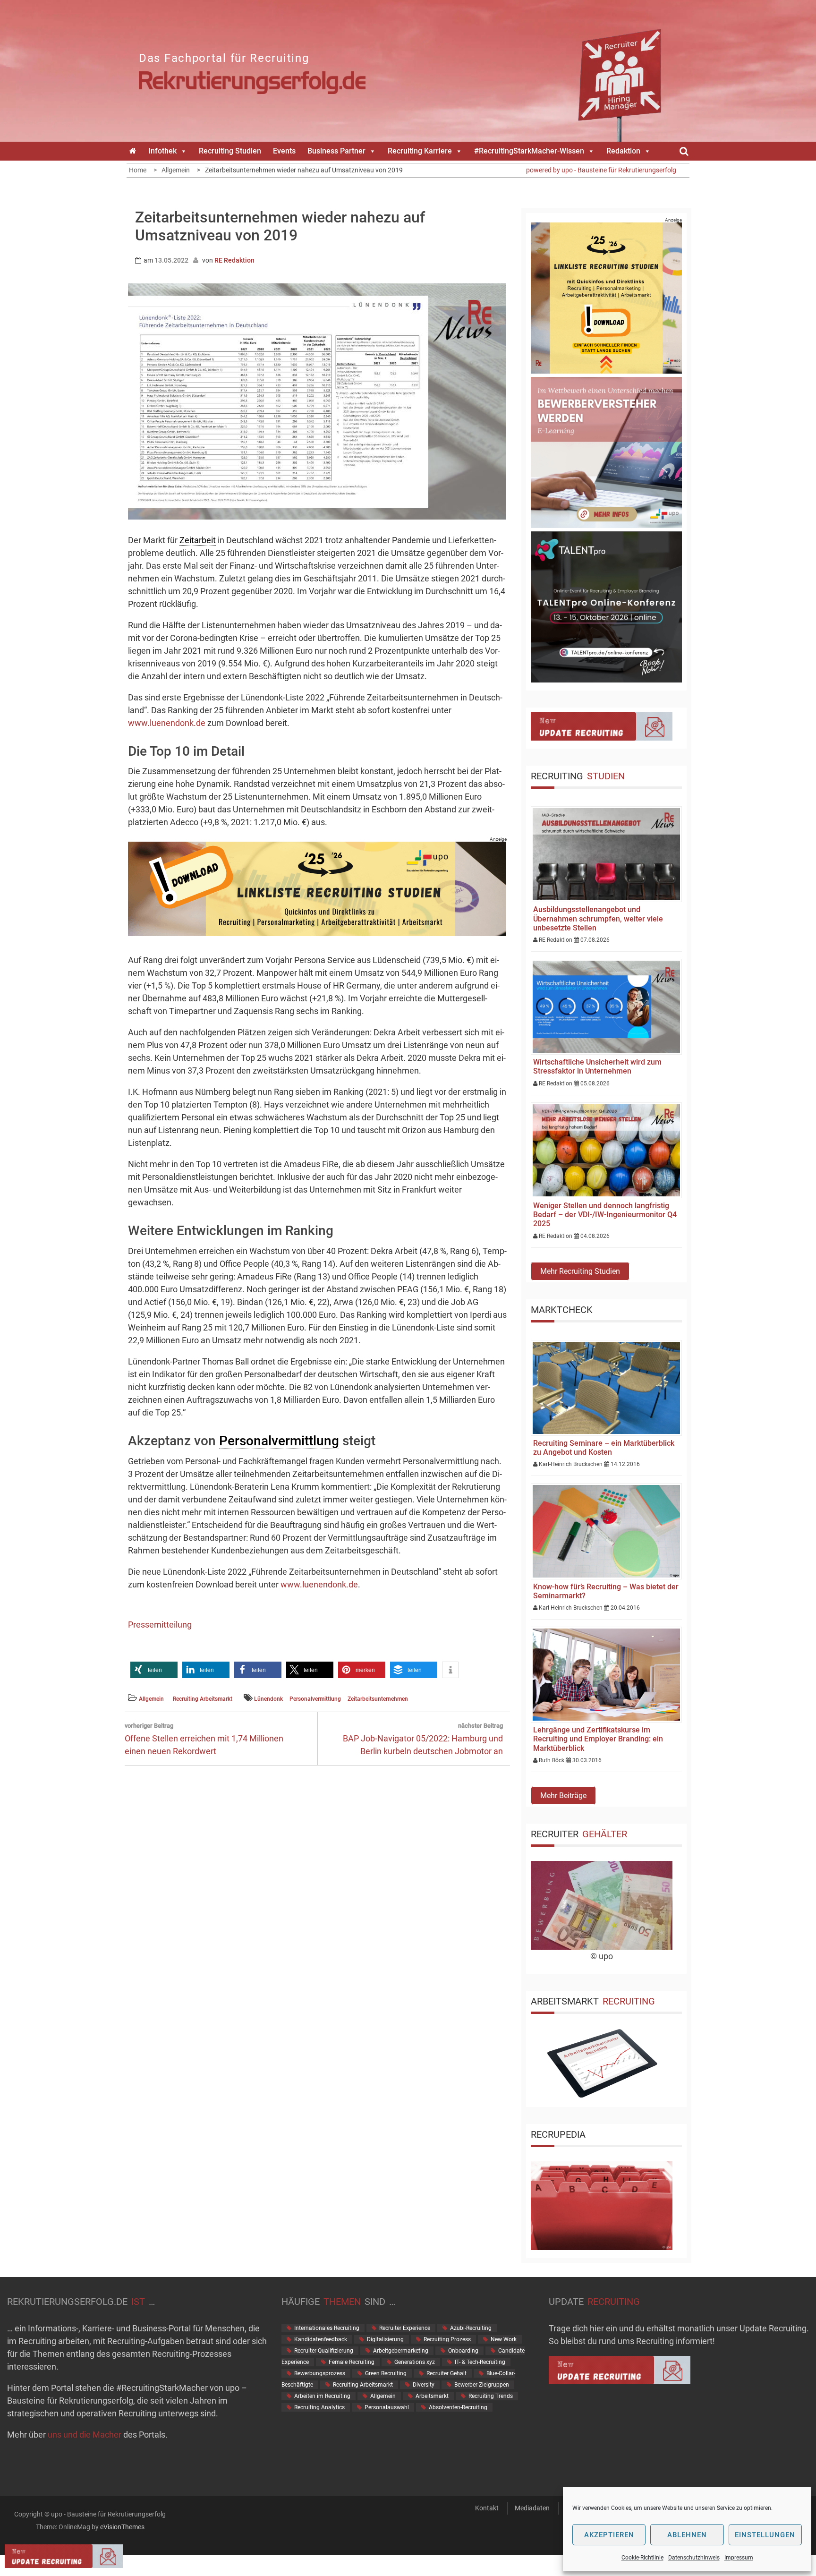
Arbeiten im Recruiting (322, 2396)
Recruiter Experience (405, 2328)
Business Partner (336, 151)
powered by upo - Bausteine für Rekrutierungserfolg (601, 170)
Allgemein (151, 1699)
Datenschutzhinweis (694, 2558)
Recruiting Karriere (420, 151)
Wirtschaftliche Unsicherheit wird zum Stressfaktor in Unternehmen (597, 1066)
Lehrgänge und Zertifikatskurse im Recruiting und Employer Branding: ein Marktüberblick (598, 1739)
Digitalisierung (385, 2339)
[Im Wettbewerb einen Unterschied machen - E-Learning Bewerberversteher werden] (606, 525)
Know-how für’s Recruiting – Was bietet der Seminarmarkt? (606, 1591)
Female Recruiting (352, 2362)
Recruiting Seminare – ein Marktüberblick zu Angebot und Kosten (604, 1448)
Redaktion (623, 151)
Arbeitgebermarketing (401, 2351)
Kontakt (487, 2508)
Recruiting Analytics (319, 2407)
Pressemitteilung (160, 1625)
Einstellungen (765, 2535)
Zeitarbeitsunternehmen (378, 1699)
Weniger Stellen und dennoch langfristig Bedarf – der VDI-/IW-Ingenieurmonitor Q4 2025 (605, 1215)
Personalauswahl (387, 2407)
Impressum (739, 2558)
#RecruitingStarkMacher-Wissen (529, 151)
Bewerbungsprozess (320, 2373)
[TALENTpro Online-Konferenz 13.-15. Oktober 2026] (606, 679)
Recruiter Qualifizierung (324, 2351)
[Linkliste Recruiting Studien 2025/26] (317, 933)
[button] (154, 1670)
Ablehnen (687, 2535)
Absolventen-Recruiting (458, 2407)
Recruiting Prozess (447, 2339)
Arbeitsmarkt (432, 2396)
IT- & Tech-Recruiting (480, 2362)
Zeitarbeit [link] (198, 540)
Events (284, 151)
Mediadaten (532, 2508)
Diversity (424, 2385)
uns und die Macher (85, 2435)
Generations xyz (415, 2362)
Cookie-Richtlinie (642, 2558)
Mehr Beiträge (563, 1796)
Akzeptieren (609, 2535)
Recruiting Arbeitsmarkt (203, 1699)
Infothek (162, 151)
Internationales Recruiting (327, 2328)
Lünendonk (268, 1699)
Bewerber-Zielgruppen (482, 2385)
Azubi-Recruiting (471, 2328)
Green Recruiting (386, 2373)
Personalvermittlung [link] (279, 1441)
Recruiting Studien (230, 151)
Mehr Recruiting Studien (580, 1271)
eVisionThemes (122, 2527)
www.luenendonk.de (167, 723)
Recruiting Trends (491, 2396)
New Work (504, 2339)
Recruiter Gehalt (446, 2373)
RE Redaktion (234, 260)
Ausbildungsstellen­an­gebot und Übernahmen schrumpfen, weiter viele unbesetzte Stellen (598, 918)
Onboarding (463, 2351)
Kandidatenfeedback (321, 2339)
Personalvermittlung (315, 1699)
